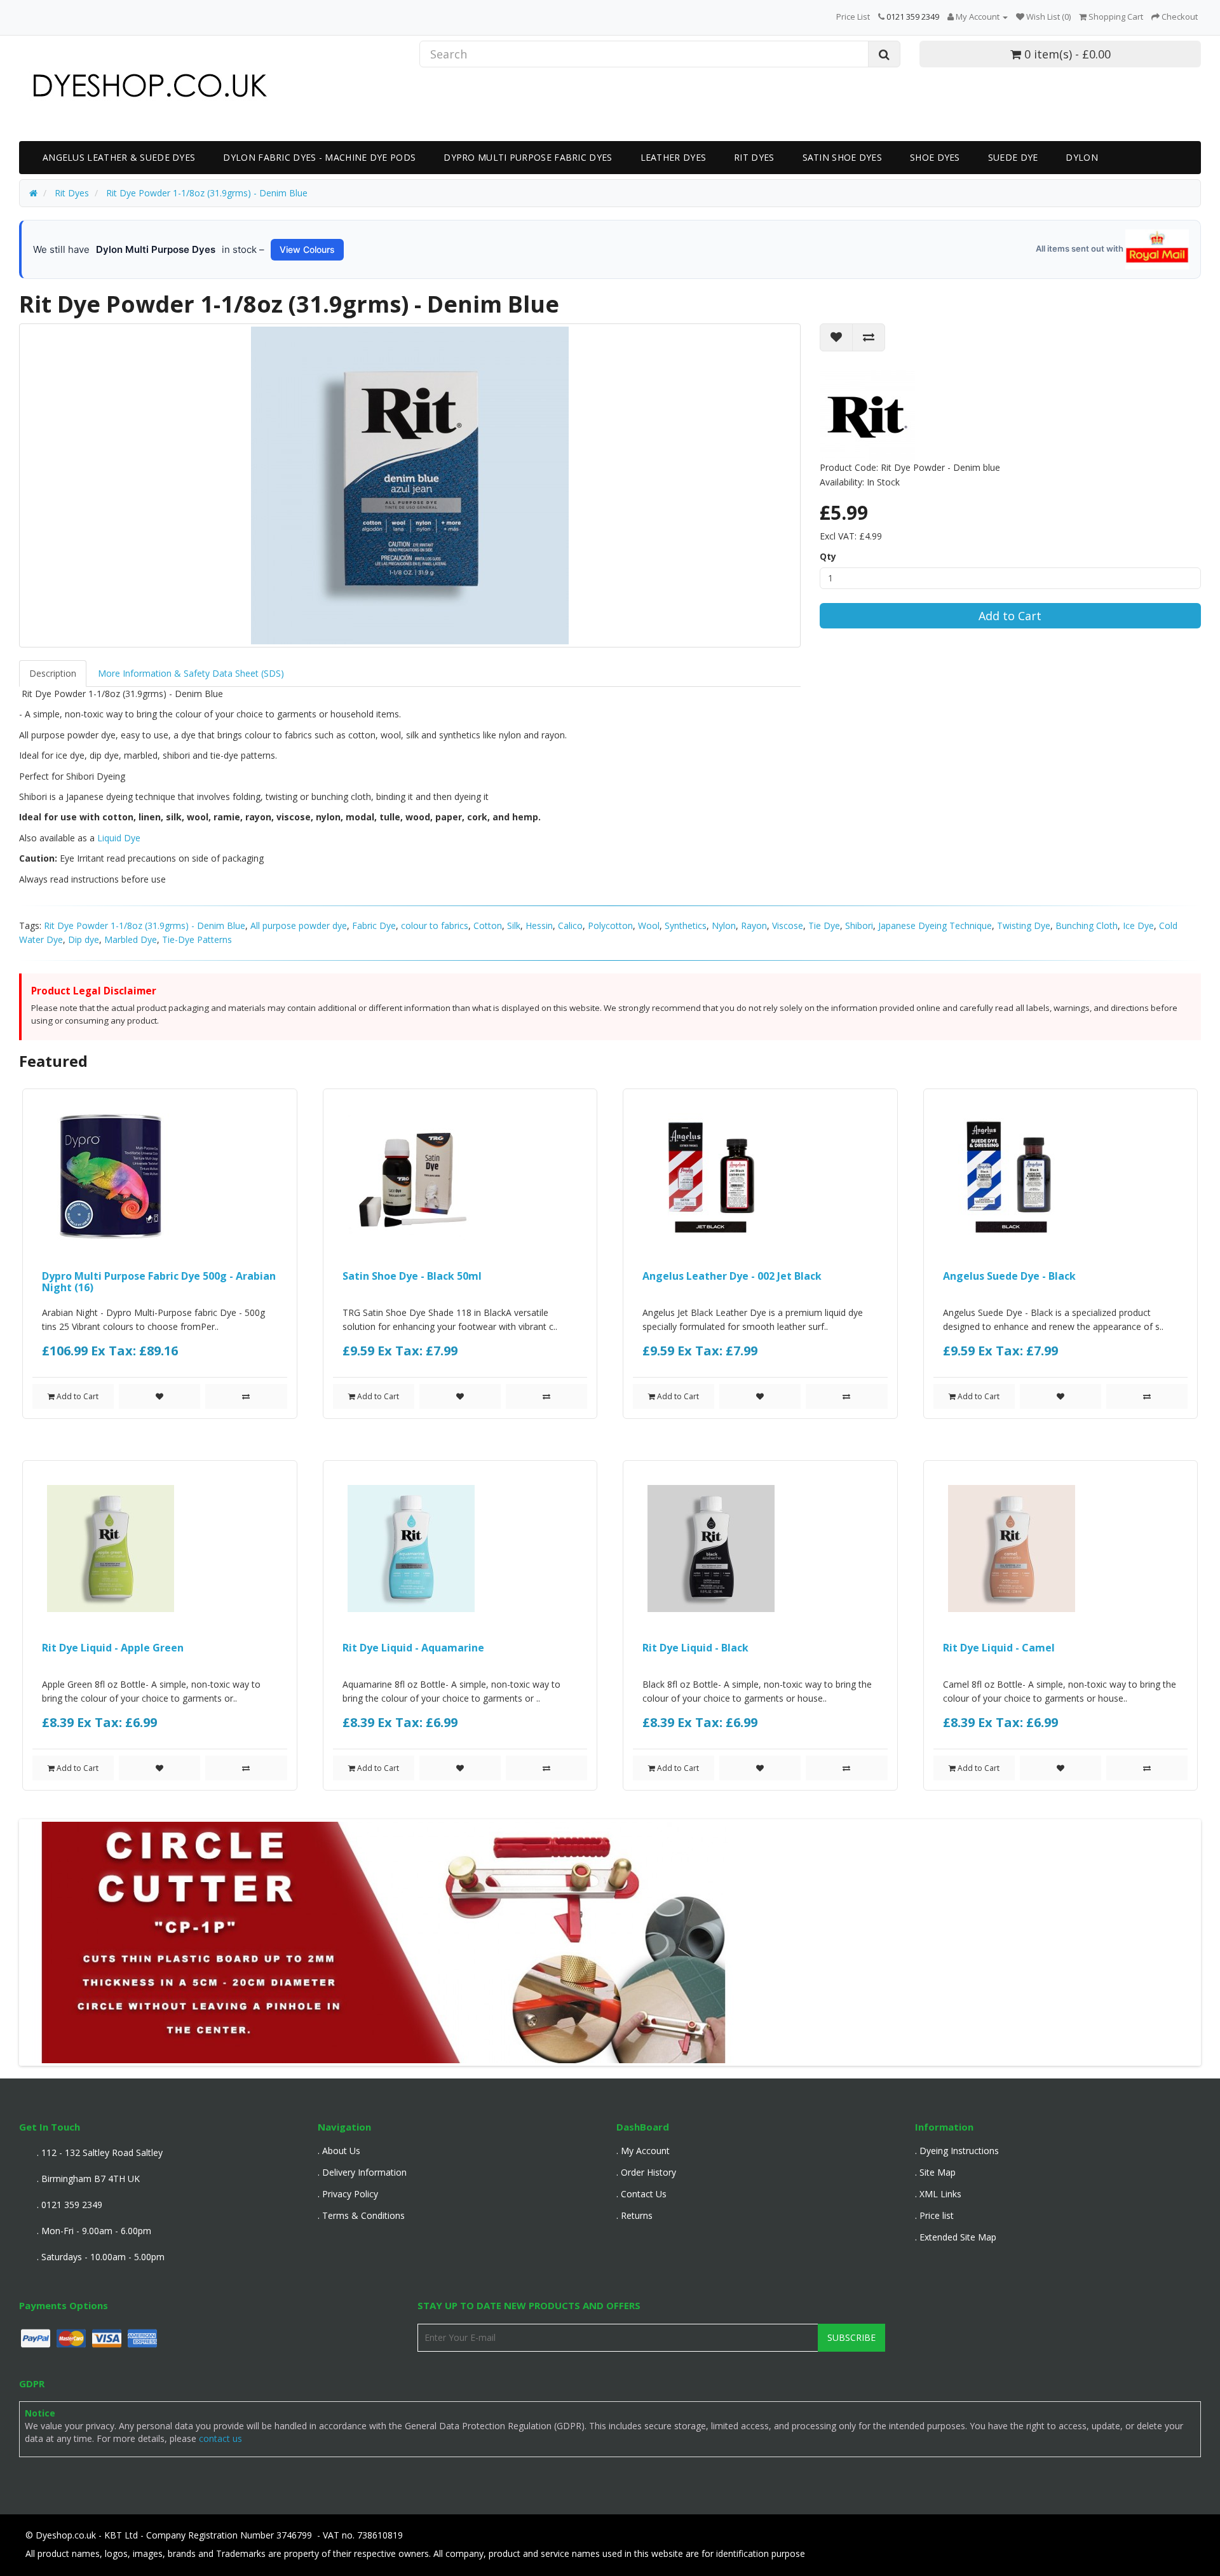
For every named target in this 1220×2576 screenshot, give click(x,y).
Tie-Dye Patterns (197, 939)
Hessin (539, 925)
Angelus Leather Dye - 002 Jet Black (732, 1276)
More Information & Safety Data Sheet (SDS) (191, 673)
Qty (828, 556)
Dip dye (84, 939)
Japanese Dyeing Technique (935, 925)
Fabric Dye (374, 925)
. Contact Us (641, 2194)
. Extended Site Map (956, 2237)
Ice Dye (1138, 925)
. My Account (643, 2151)
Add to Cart (1010, 616)
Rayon (754, 925)
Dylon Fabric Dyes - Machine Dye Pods (319, 157)
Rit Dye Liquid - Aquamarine (413, 1648)
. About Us (339, 2151)
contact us (220, 2438)
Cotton (488, 925)
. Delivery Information (362, 2172)
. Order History (646, 2172)
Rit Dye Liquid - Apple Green (113, 1648)
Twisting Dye (1024, 925)
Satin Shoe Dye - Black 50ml (412, 1276)
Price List (853, 17)
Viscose (788, 925)
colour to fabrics (435, 925)
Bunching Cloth (1087, 925)
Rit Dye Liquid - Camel (999, 1648)
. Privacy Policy (348, 2194)
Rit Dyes (754, 157)
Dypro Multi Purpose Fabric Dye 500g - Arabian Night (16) (159, 1282)
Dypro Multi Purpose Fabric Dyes (528, 157)
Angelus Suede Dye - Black (1009, 1276)
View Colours (307, 249)
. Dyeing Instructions (957, 2151)
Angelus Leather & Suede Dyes (119, 157)
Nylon (724, 925)
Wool (649, 925)
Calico (570, 925)
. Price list (934, 2215)
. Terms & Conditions (361, 2215)
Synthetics (686, 925)
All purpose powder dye (299, 925)
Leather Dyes (674, 157)
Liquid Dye (118, 838)
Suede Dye (1013, 157)
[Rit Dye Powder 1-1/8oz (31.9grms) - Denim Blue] (410, 485)
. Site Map (935, 2172)
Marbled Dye (131, 939)
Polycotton (610, 925)
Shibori (859, 925)
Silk (514, 925)
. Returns (634, 2215)
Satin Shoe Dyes (843, 157)
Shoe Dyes (935, 157)
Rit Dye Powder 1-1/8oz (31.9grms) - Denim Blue (145, 925)
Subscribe (851, 2337)
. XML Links (938, 2194)
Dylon (1082, 157)
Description (53, 673)
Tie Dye (824, 925)
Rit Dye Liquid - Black (695, 1648)
